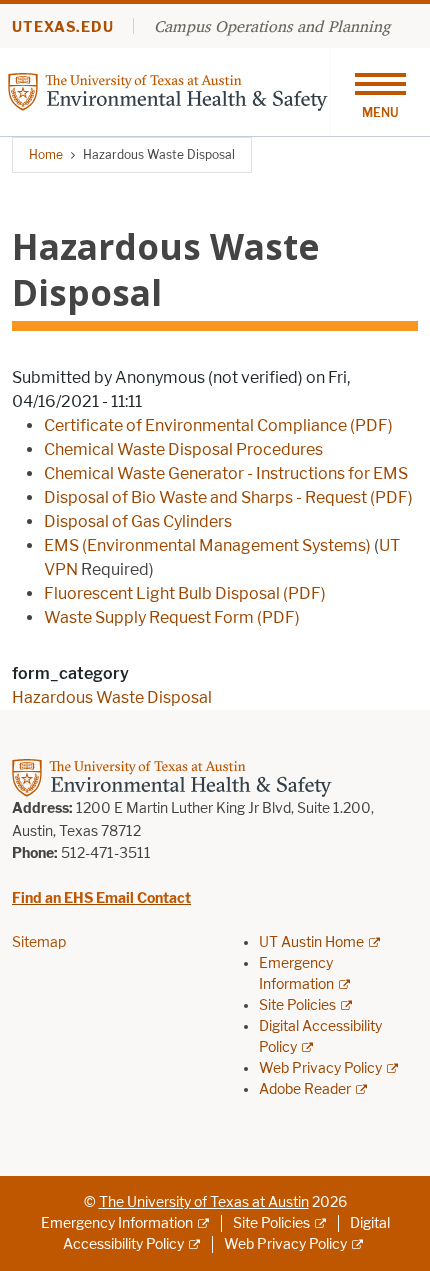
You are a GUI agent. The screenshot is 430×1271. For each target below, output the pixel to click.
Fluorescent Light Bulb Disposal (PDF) (185, 593)
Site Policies (297, 1005)
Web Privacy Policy (320, 1068)
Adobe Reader (305, 1089)
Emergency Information (117, 1223)
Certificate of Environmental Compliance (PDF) (218, 425)
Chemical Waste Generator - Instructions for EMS (226, 473)
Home (46, 154)
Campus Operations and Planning (272, 26)
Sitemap (39, 942)
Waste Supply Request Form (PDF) (172, 617)
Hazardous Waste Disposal (112, 697)
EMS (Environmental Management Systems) (207, 545)
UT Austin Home (311, 942)
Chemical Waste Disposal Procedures (183, 449)
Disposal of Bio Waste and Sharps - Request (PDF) (228, 497)
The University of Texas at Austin (204, 1202)
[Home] (168, 90)
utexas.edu (63, 27)
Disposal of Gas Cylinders (138, 521)
